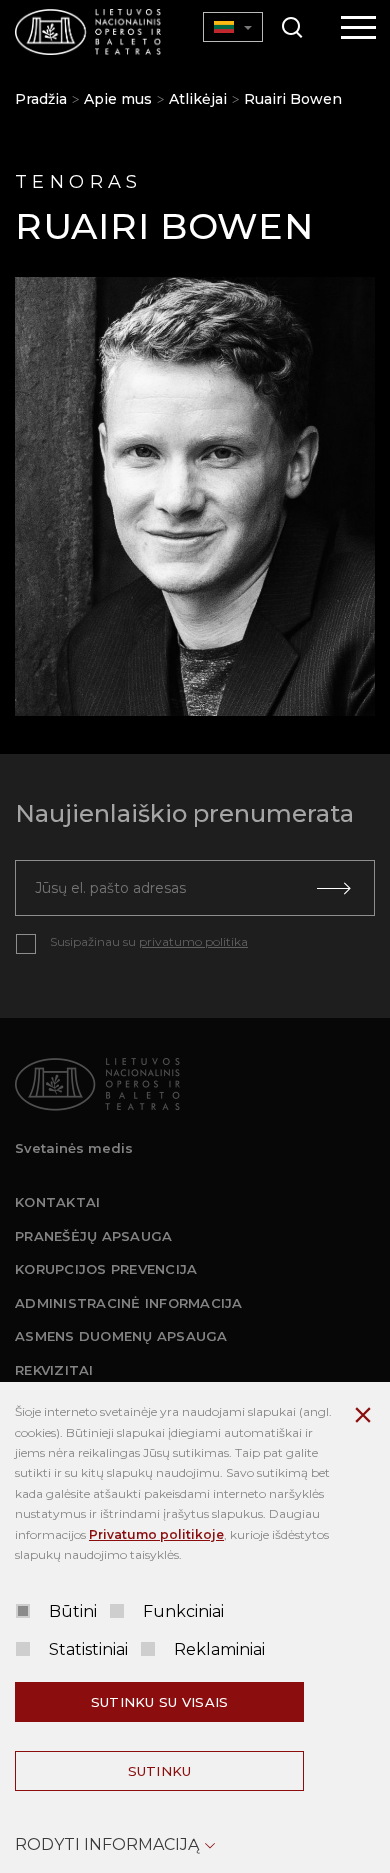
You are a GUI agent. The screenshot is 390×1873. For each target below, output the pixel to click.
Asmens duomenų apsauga (121, 1336)
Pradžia (41, 99)
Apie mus (118, 99)
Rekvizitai (54, 1370)
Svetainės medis (74, 1148)
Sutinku (160, 1771)
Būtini (73, 1611)
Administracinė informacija (129, 1303)
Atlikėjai (198, 99)
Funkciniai (183, 1611)
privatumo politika (193, 941)
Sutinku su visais (159, 1702)
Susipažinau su (149, 941)
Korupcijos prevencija (106, 1269)
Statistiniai (88, 1649)
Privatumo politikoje (156, 1534)
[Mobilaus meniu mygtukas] (359, 29)
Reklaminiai (219, 1649)
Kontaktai (57, 1202)
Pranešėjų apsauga (93, 1236)
